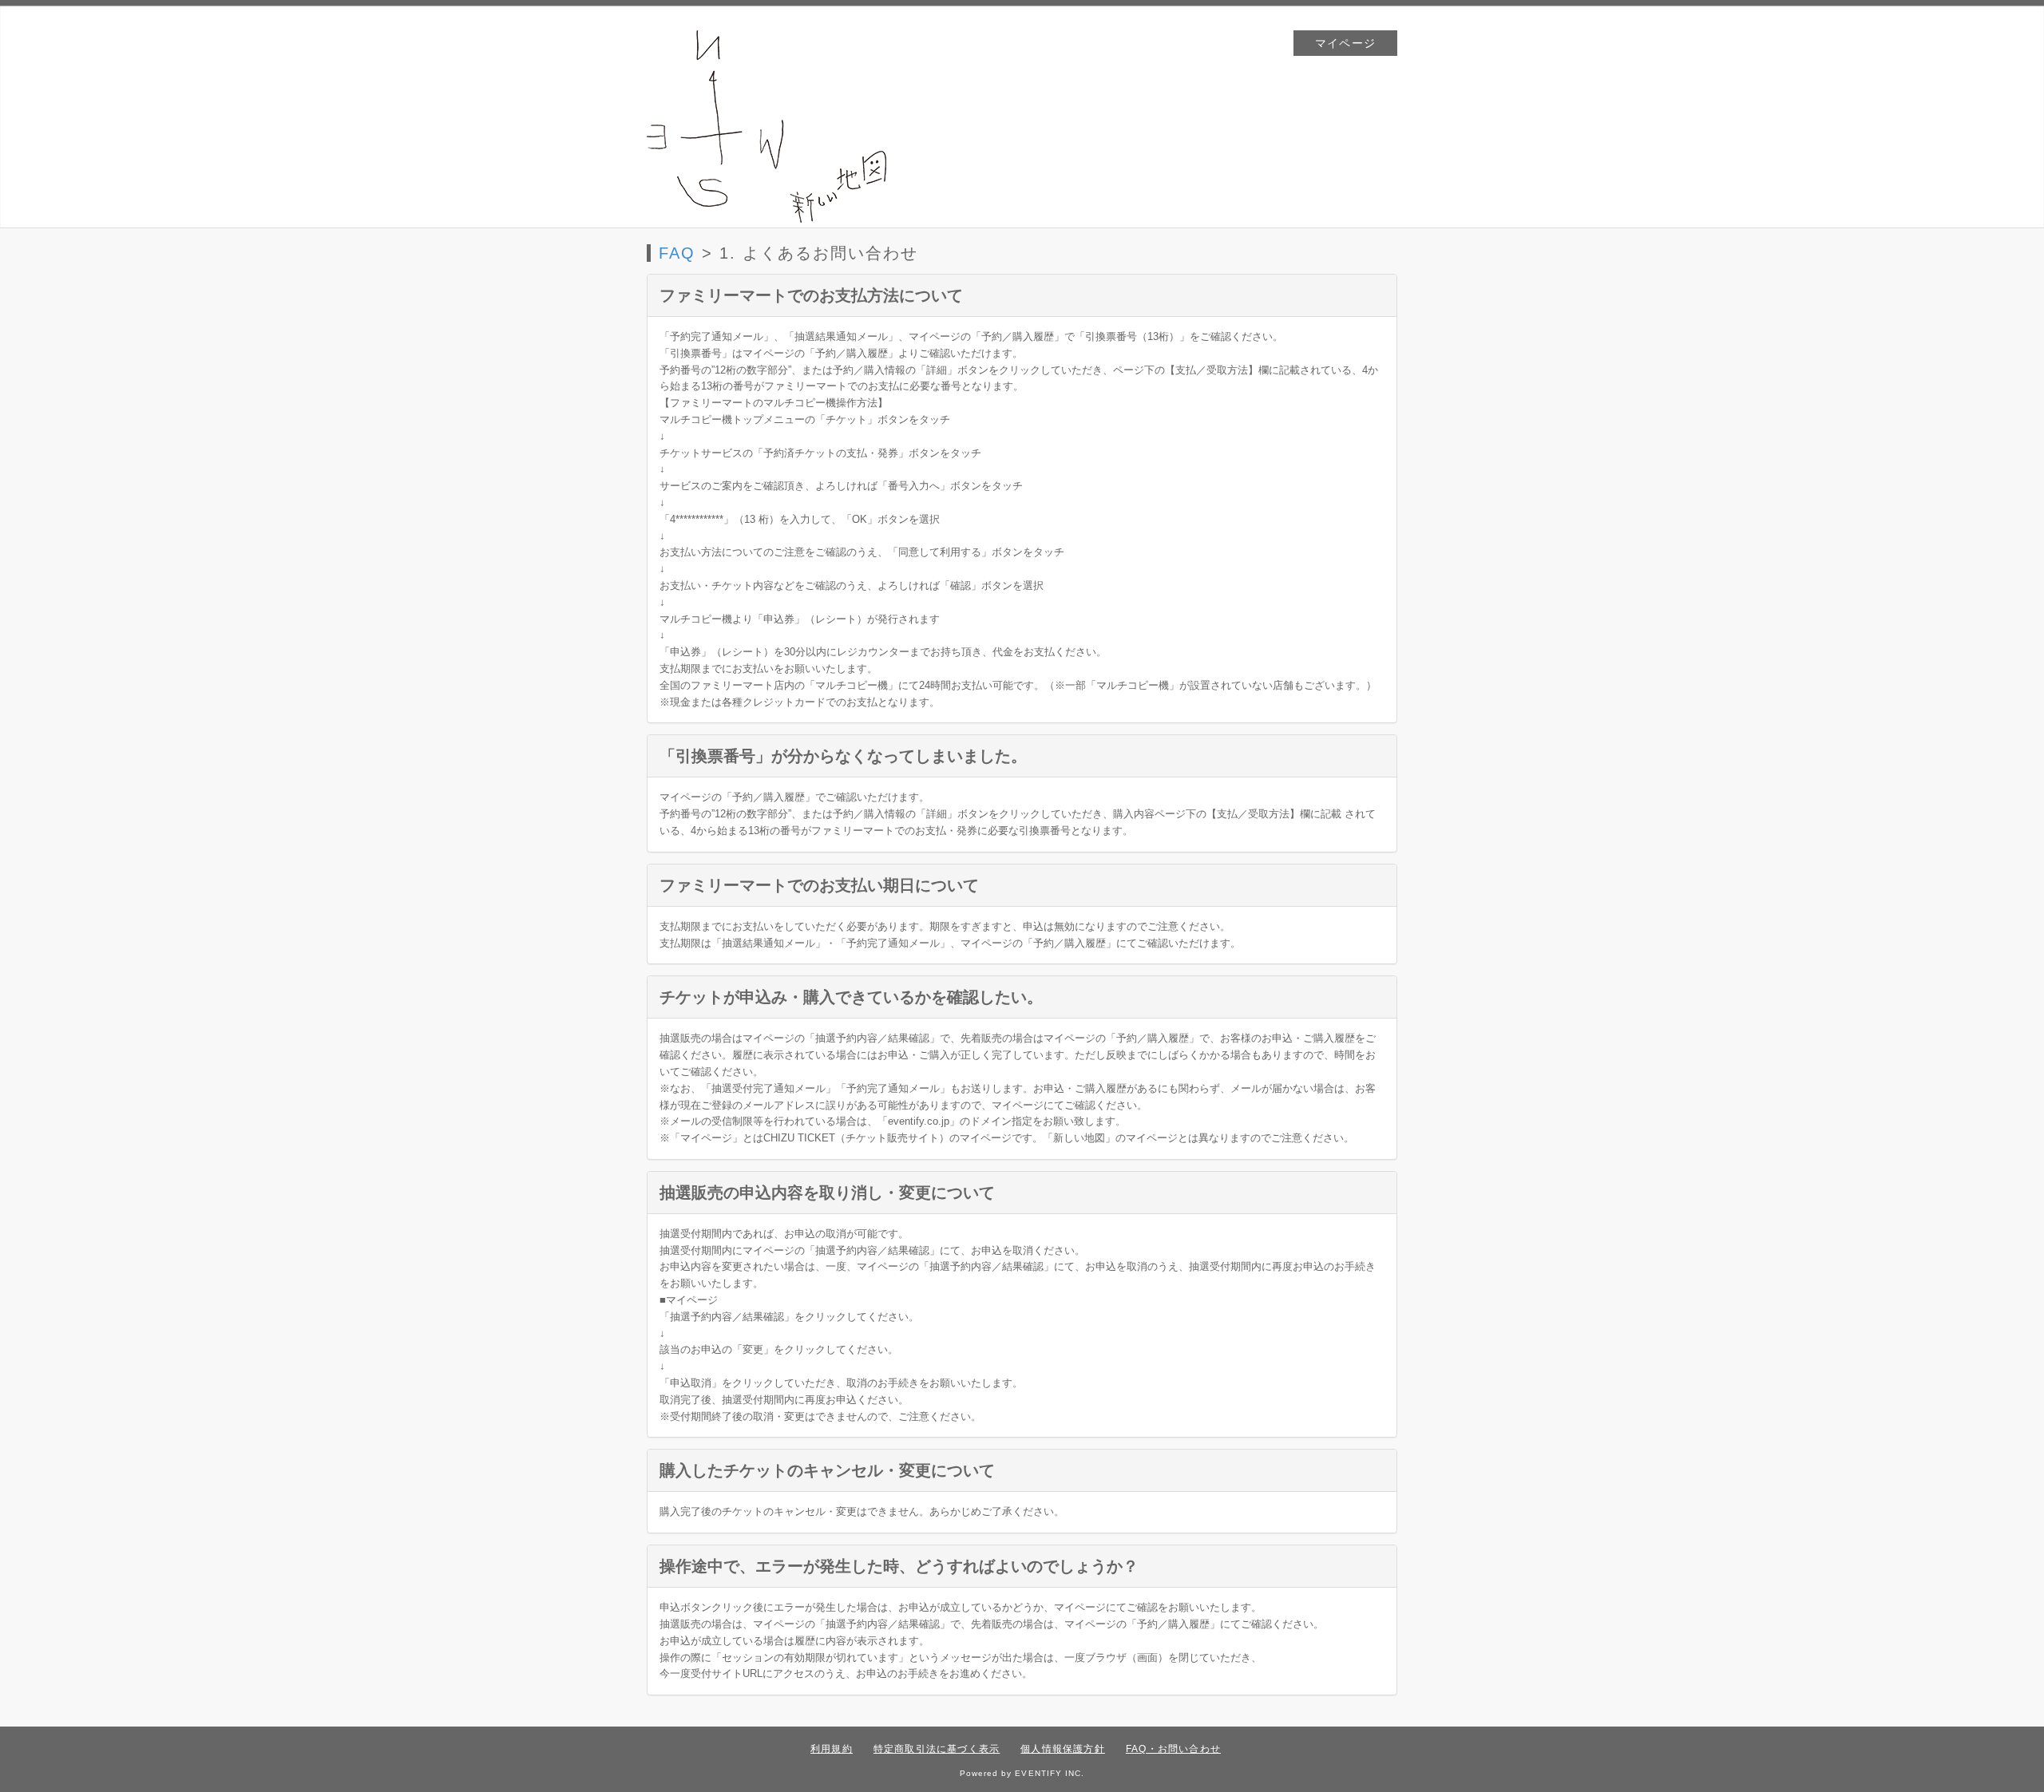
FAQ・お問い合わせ (1173, 1749)
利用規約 (832, 1749)
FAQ (677, 253)
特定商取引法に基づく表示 (937, 1749)
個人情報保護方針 (1063, 1749)
